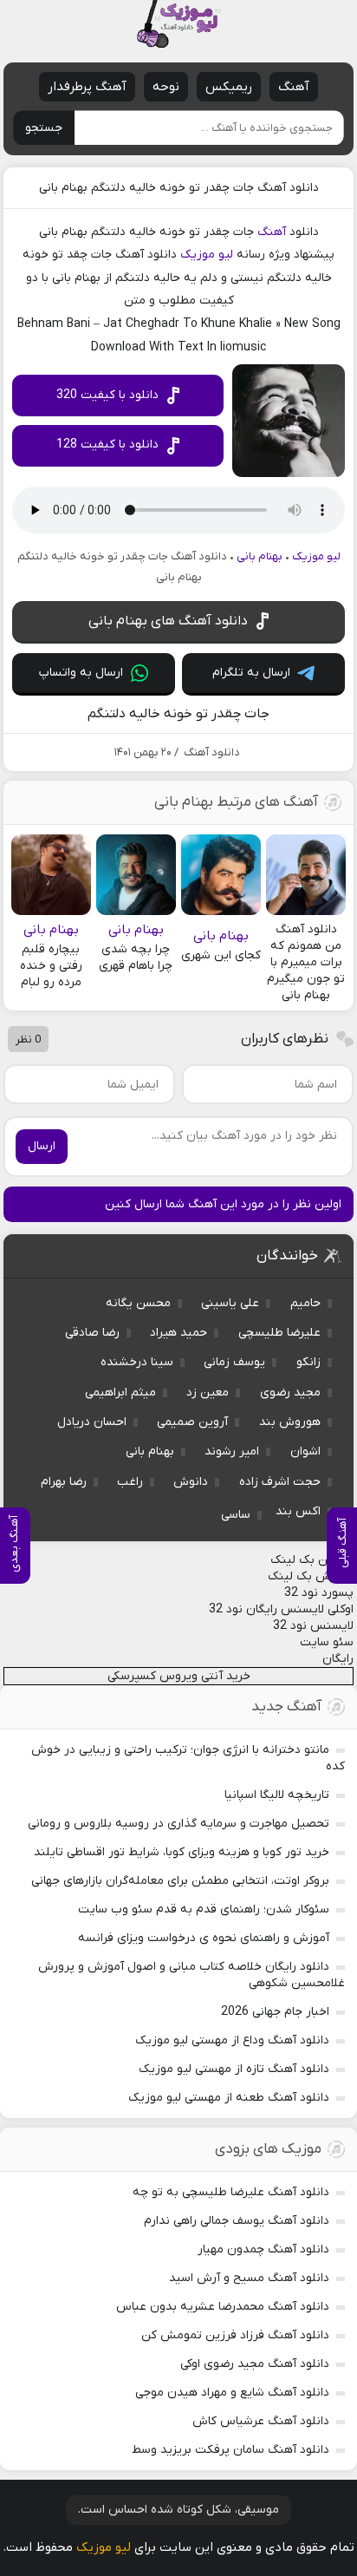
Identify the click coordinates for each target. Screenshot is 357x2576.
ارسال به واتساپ (81, 673)
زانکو (308, 1362)
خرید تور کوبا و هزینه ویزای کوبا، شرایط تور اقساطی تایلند (182, 1852)
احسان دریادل (92, 1422)
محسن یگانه (138, 1303)
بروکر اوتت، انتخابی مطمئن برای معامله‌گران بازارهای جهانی (180, 1881)
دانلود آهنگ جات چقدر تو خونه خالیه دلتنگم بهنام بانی (179, 188)
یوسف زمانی (234, 1362)
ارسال (42, 1146)
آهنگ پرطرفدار (87, 87)
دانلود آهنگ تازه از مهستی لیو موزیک (234, 2069)
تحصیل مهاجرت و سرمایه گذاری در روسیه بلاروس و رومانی (178, 1824)
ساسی (236, 1515)
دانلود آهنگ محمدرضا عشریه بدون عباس (223, 2307)
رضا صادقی (92, 1333)
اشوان (305, 1451)
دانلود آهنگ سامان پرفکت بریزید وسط (230, 2450)
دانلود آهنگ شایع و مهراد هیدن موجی (232, 2393)
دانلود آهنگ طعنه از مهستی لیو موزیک (229, 2098)
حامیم (305, 1303)
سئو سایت (327, 1642)
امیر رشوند (232, 1451)
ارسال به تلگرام (251, 673)
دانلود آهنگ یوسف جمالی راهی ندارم (237, 2221)
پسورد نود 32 (319, 1593)
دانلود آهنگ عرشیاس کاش (261, 2421)
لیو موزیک (207, 255)
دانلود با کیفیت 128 (107, 445)
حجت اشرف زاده (280, 1482)
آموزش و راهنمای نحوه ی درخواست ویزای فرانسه (204, 1938)
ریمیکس (229, 87)
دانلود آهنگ (212, 752)
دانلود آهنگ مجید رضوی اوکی (255, 2364)
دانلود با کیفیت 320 (107, 395)
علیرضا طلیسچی (279, 1333)
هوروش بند (290, 1422)
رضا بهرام (64, 1482)
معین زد (208, 1393)
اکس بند (298, 1511)
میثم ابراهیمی (120, 1393)
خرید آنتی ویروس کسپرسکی (179, 1676)
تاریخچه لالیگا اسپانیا (277, 1795)
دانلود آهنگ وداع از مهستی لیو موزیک (232, 2040)
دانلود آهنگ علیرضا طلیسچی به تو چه (231, 2192)
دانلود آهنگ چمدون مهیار (263, 2249)
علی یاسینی (230, 1303)
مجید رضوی (290, 1393)
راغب (130, 1482)
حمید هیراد (178, 1333)
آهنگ (294, 87)
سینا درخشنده (137, 1362)
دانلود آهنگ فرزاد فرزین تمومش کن (235, 2335)
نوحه (166, 87)
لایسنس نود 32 (313, 1626)
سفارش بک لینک (311, 1576)
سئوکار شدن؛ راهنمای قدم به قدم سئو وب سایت (204, 1909)
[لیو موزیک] (178, 24)
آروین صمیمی (192, 1422)
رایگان (338, 1659)
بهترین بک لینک (312, 1560)
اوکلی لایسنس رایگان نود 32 (281, 1609)
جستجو (44, 128)
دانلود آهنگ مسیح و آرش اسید (249, 2278)
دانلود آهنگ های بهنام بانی (168, 621)
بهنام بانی (260, 556)
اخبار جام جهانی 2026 (275, 2012)
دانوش (191, 1482)
